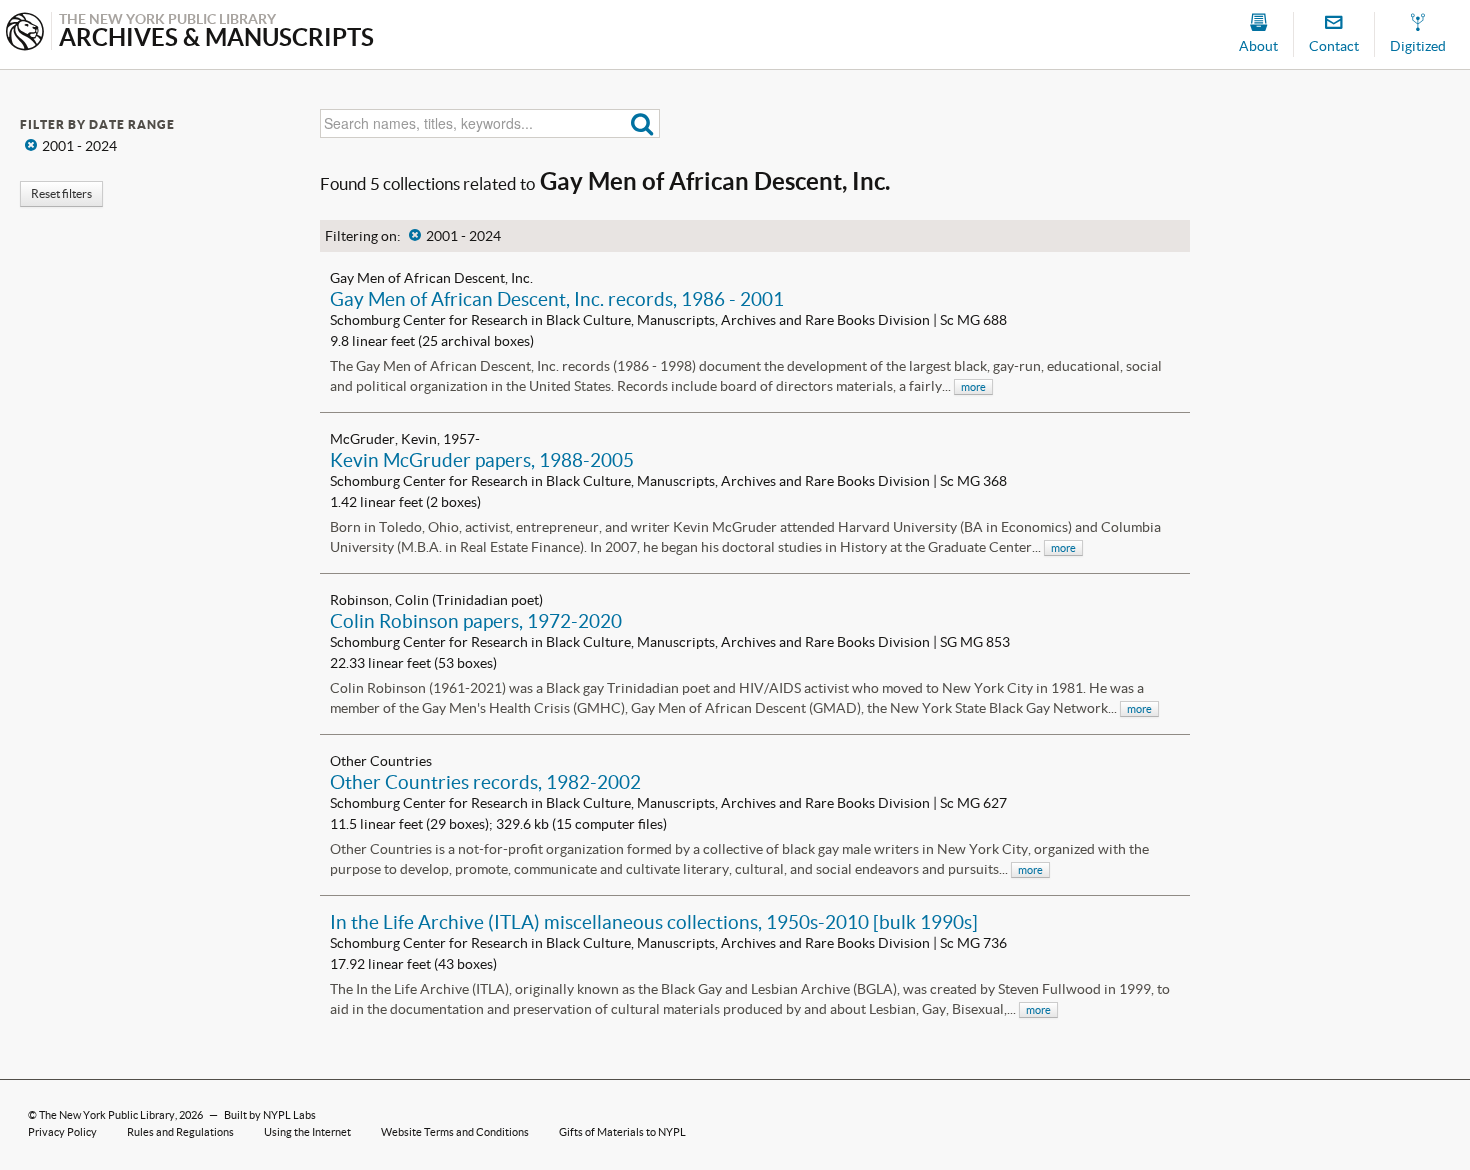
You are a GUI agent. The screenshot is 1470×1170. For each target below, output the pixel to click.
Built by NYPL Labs (270, 1115)
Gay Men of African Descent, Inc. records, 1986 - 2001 (557, 299)
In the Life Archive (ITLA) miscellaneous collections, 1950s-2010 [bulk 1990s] (654, 922)
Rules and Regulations (180, 1132)
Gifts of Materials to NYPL (622, 1132)
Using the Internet (307, 1132)
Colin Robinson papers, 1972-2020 (476, 621)
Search (642, 123)
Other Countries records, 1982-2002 (485, 782)
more (973, 387)
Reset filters (61, 193)
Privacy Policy (62, 1132)
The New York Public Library (107, 1115)
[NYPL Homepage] (25, 33)
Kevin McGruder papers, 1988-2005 (482, 460)
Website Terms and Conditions (455, 1132)
